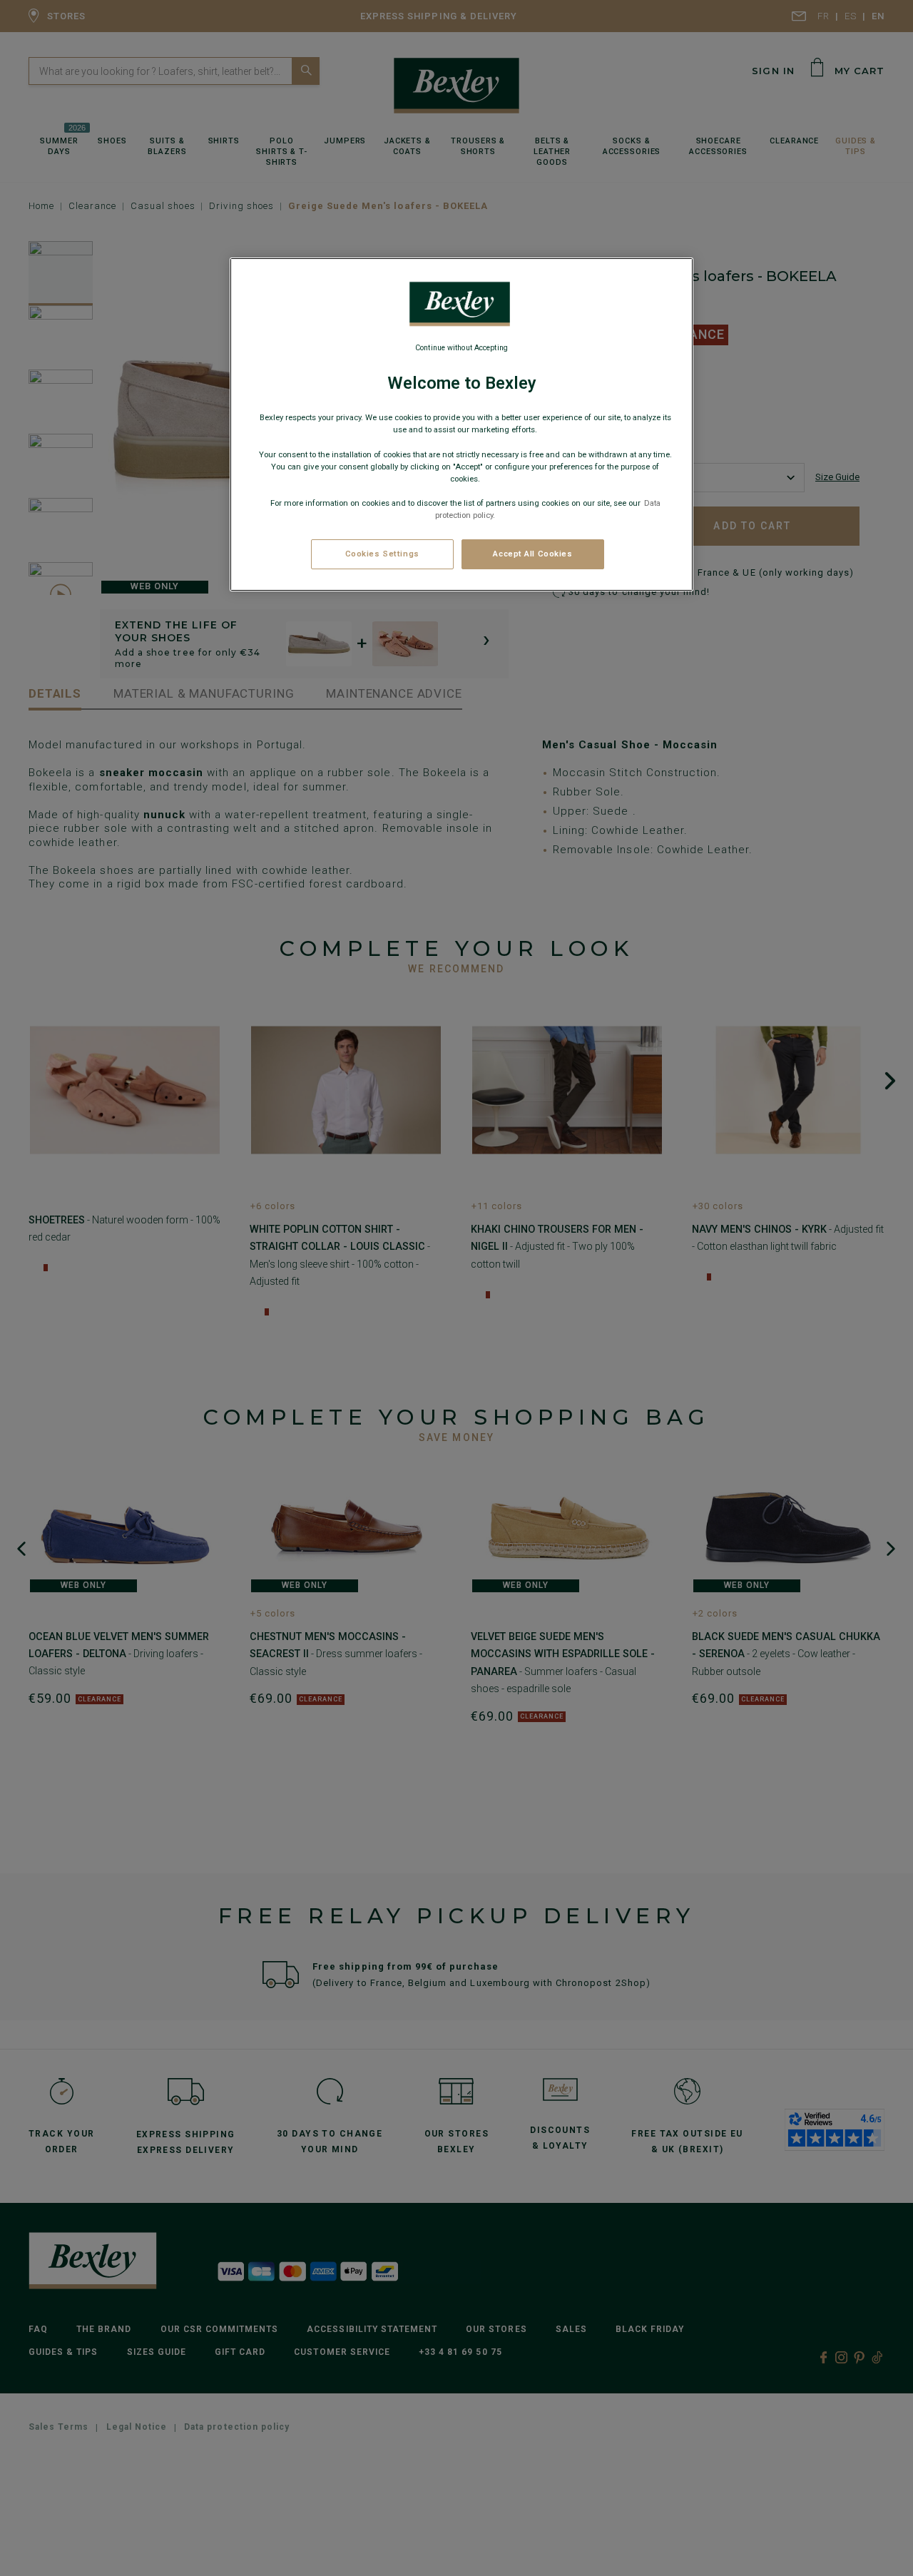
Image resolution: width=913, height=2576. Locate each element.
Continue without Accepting (461, 348)
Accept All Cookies (532, 554)
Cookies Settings (382, 554)
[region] (461, 424)
